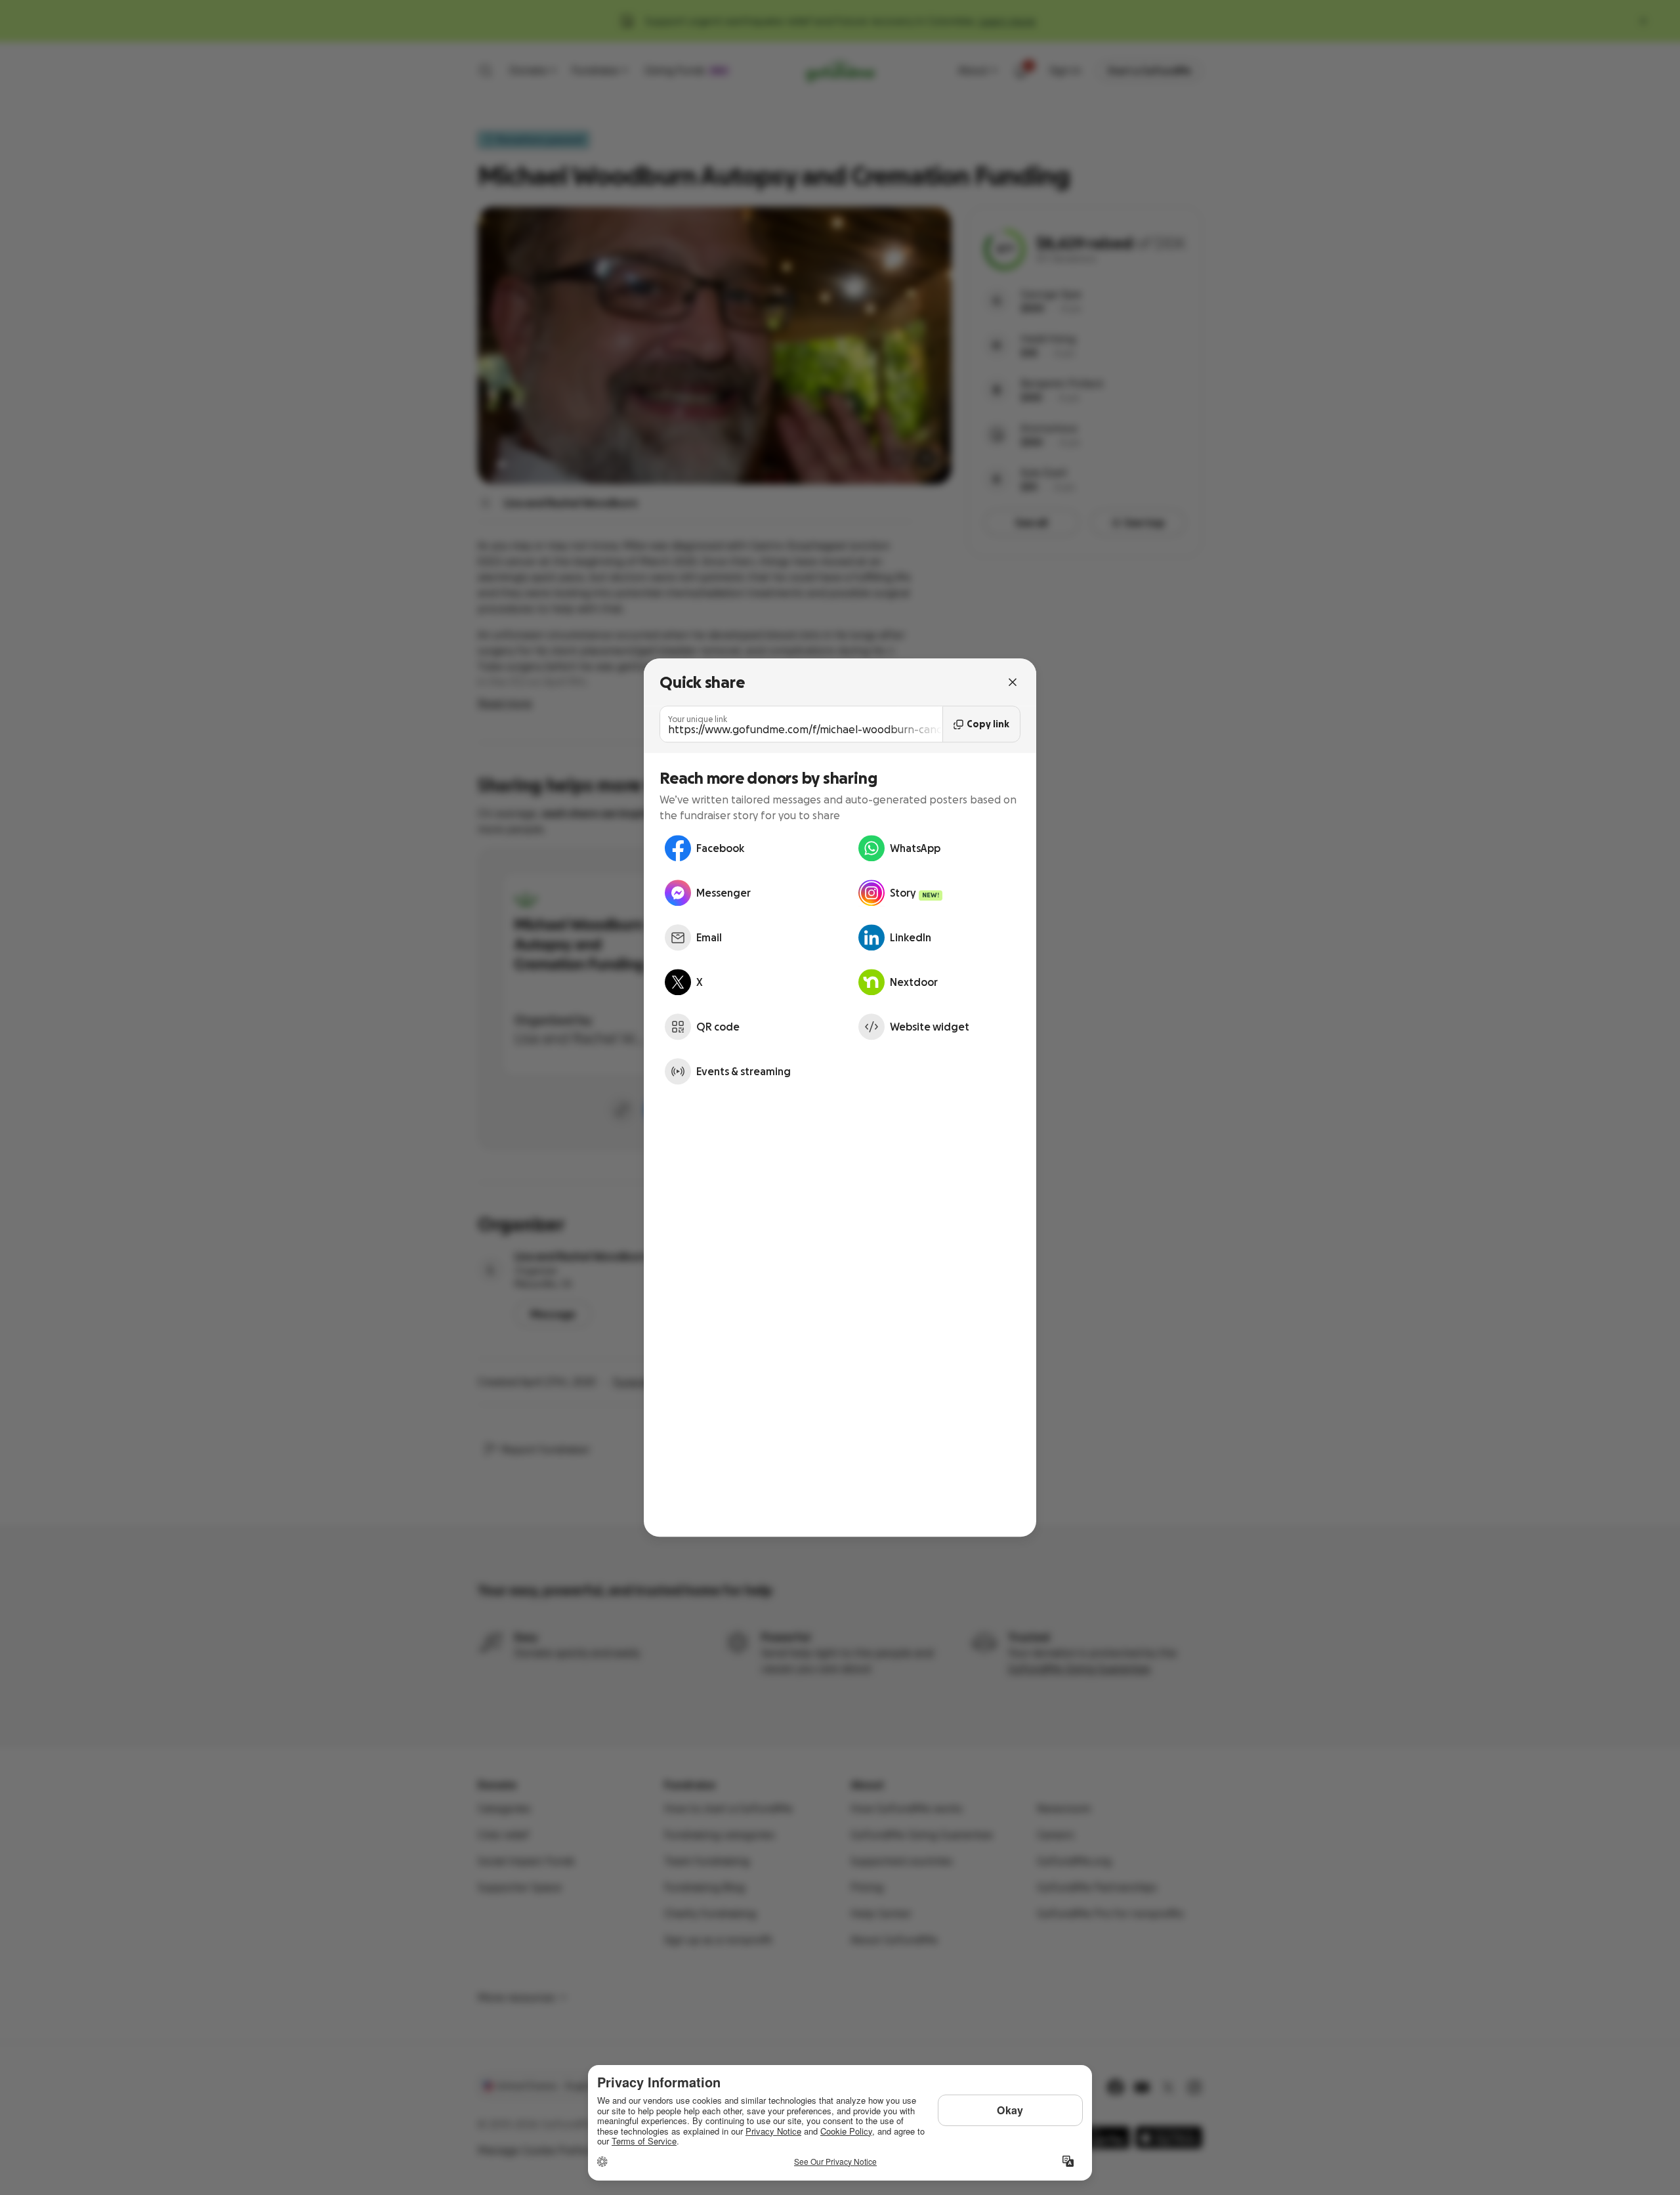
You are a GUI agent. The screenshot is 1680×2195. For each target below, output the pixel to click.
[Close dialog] (1013, 682)
